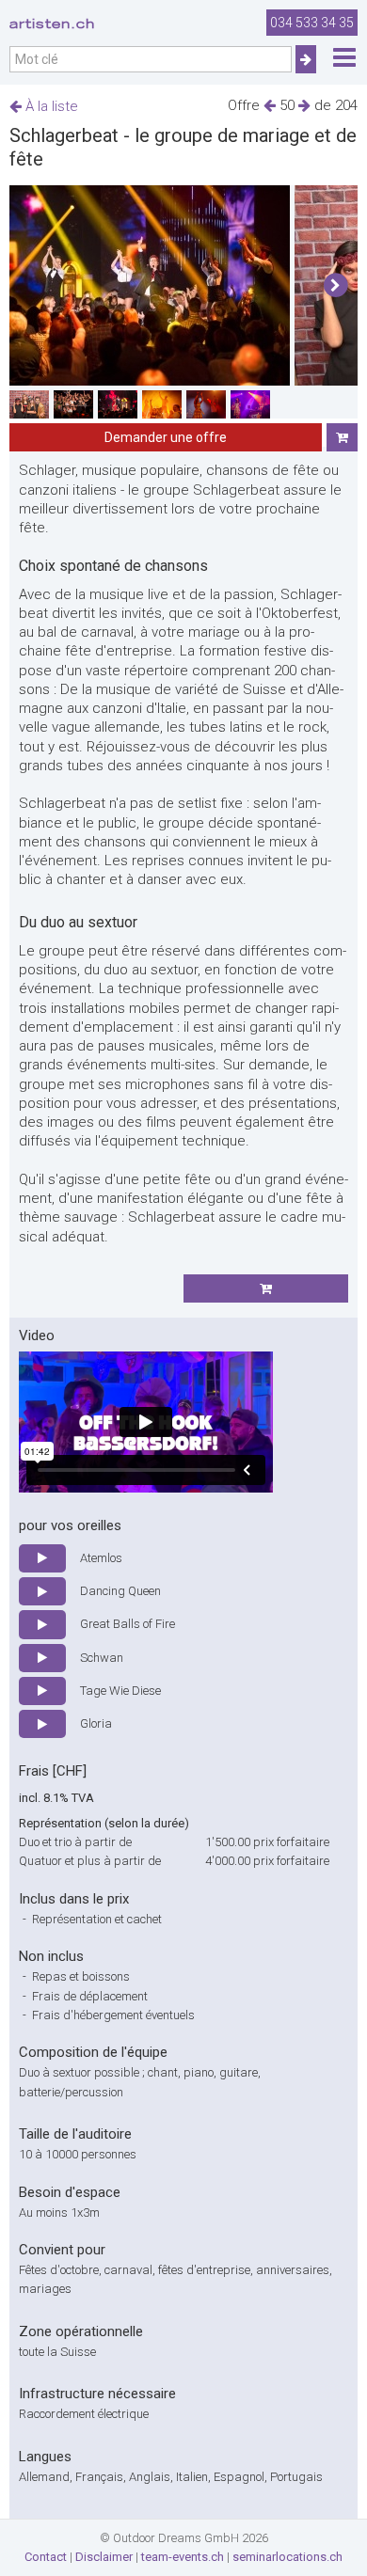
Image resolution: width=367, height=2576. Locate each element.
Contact (46, 2557)
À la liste (50, 106)
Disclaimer (104, 2557)
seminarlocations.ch (287, 2557)
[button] (335, 286)
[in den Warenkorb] (342, 437)
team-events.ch (183, 2557)
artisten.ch (52, 24)
